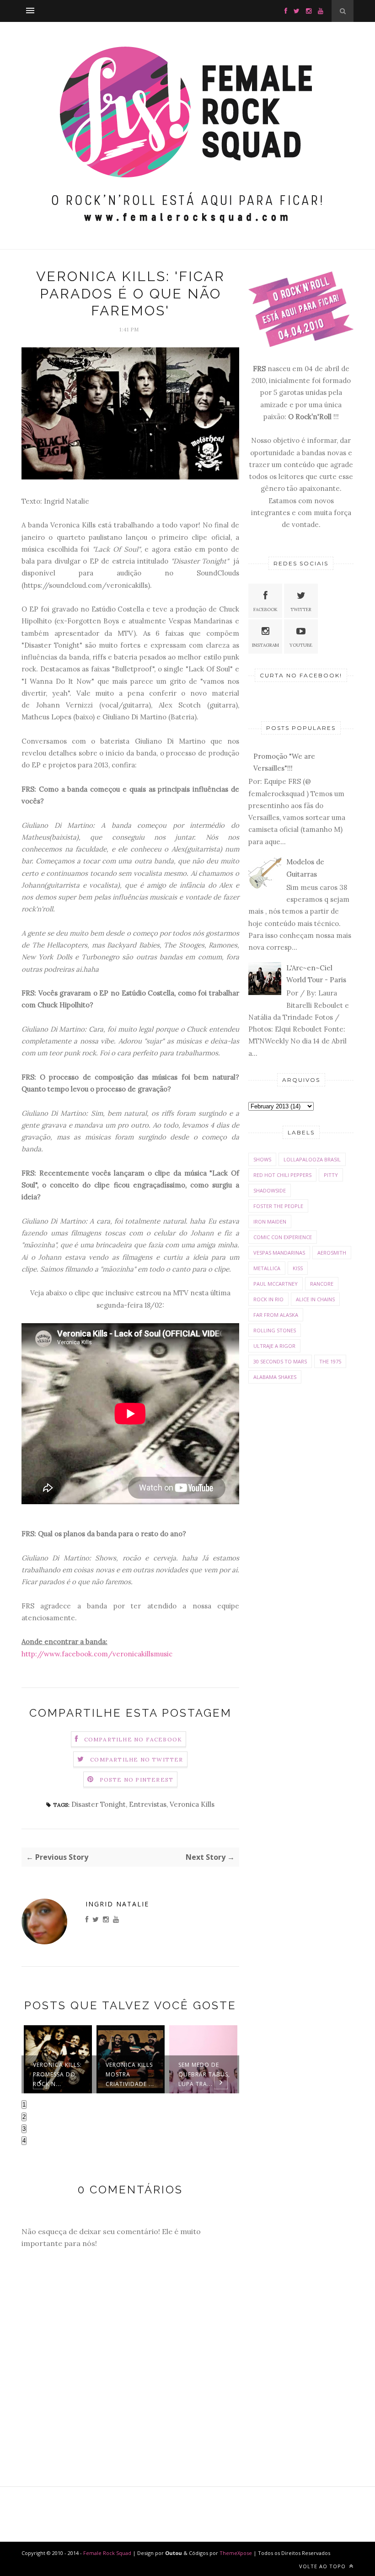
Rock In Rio (268, 1299)
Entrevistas (148, 1804)
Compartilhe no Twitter (137, 1759)
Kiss (298, 1268)
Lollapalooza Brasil (312, 1159)
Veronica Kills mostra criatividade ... (130, 2074)
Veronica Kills (192, 1804)
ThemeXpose (236, 2553)
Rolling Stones (275, 1330)
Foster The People (278, 1206)
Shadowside (270, 1190)
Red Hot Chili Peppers (282, 1175)
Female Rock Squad (108, 2553)
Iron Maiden (270, 1221)
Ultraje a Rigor (274, 1346)
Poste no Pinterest (137, 1780)
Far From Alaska (276, 1315)
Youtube (301, 645)
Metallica (267, 1268)
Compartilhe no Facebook (133, 1739)
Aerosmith (332, 1253)
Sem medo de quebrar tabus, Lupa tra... (204, 2074)
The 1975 (330, 1361)
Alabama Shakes (275, 1377)
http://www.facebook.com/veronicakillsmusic (97, 1654)
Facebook (265, 609)
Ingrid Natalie (117, 1904)
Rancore (322, 1284)
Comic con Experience (283, 1237)
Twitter (301, 609)
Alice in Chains (315, 1299)
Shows (262, 1159)
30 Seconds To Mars (280, 1361)
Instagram (265, 645)
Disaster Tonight (99, 1804)
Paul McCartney (276, 1284)
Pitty (331, 1175)
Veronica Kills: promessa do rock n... (57, 2074)
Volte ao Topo (323, 2566)
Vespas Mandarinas (279, 1253)
